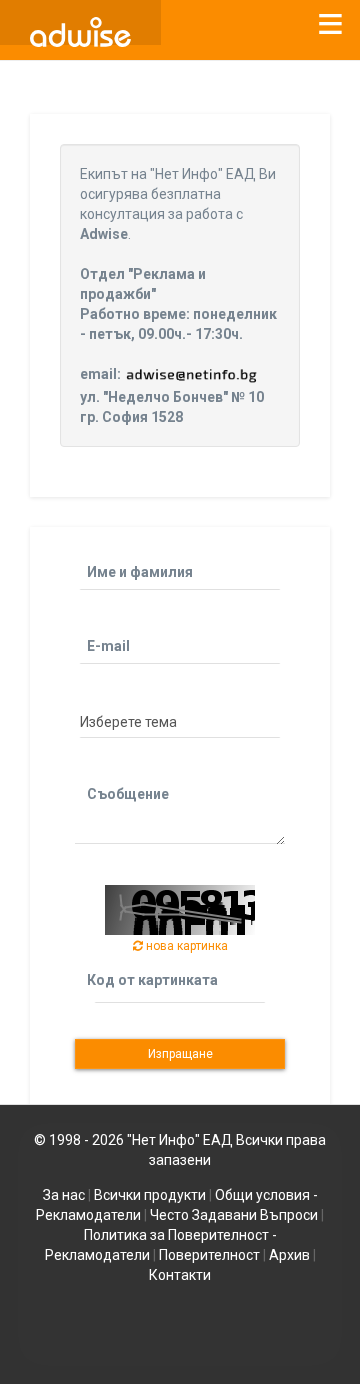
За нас (64, 1195)
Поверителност (209, 1255)
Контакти (180, 1275)
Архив (289, 1255)
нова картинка (185, 946)
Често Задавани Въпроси (234, 1215)
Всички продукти (150, 1195)
